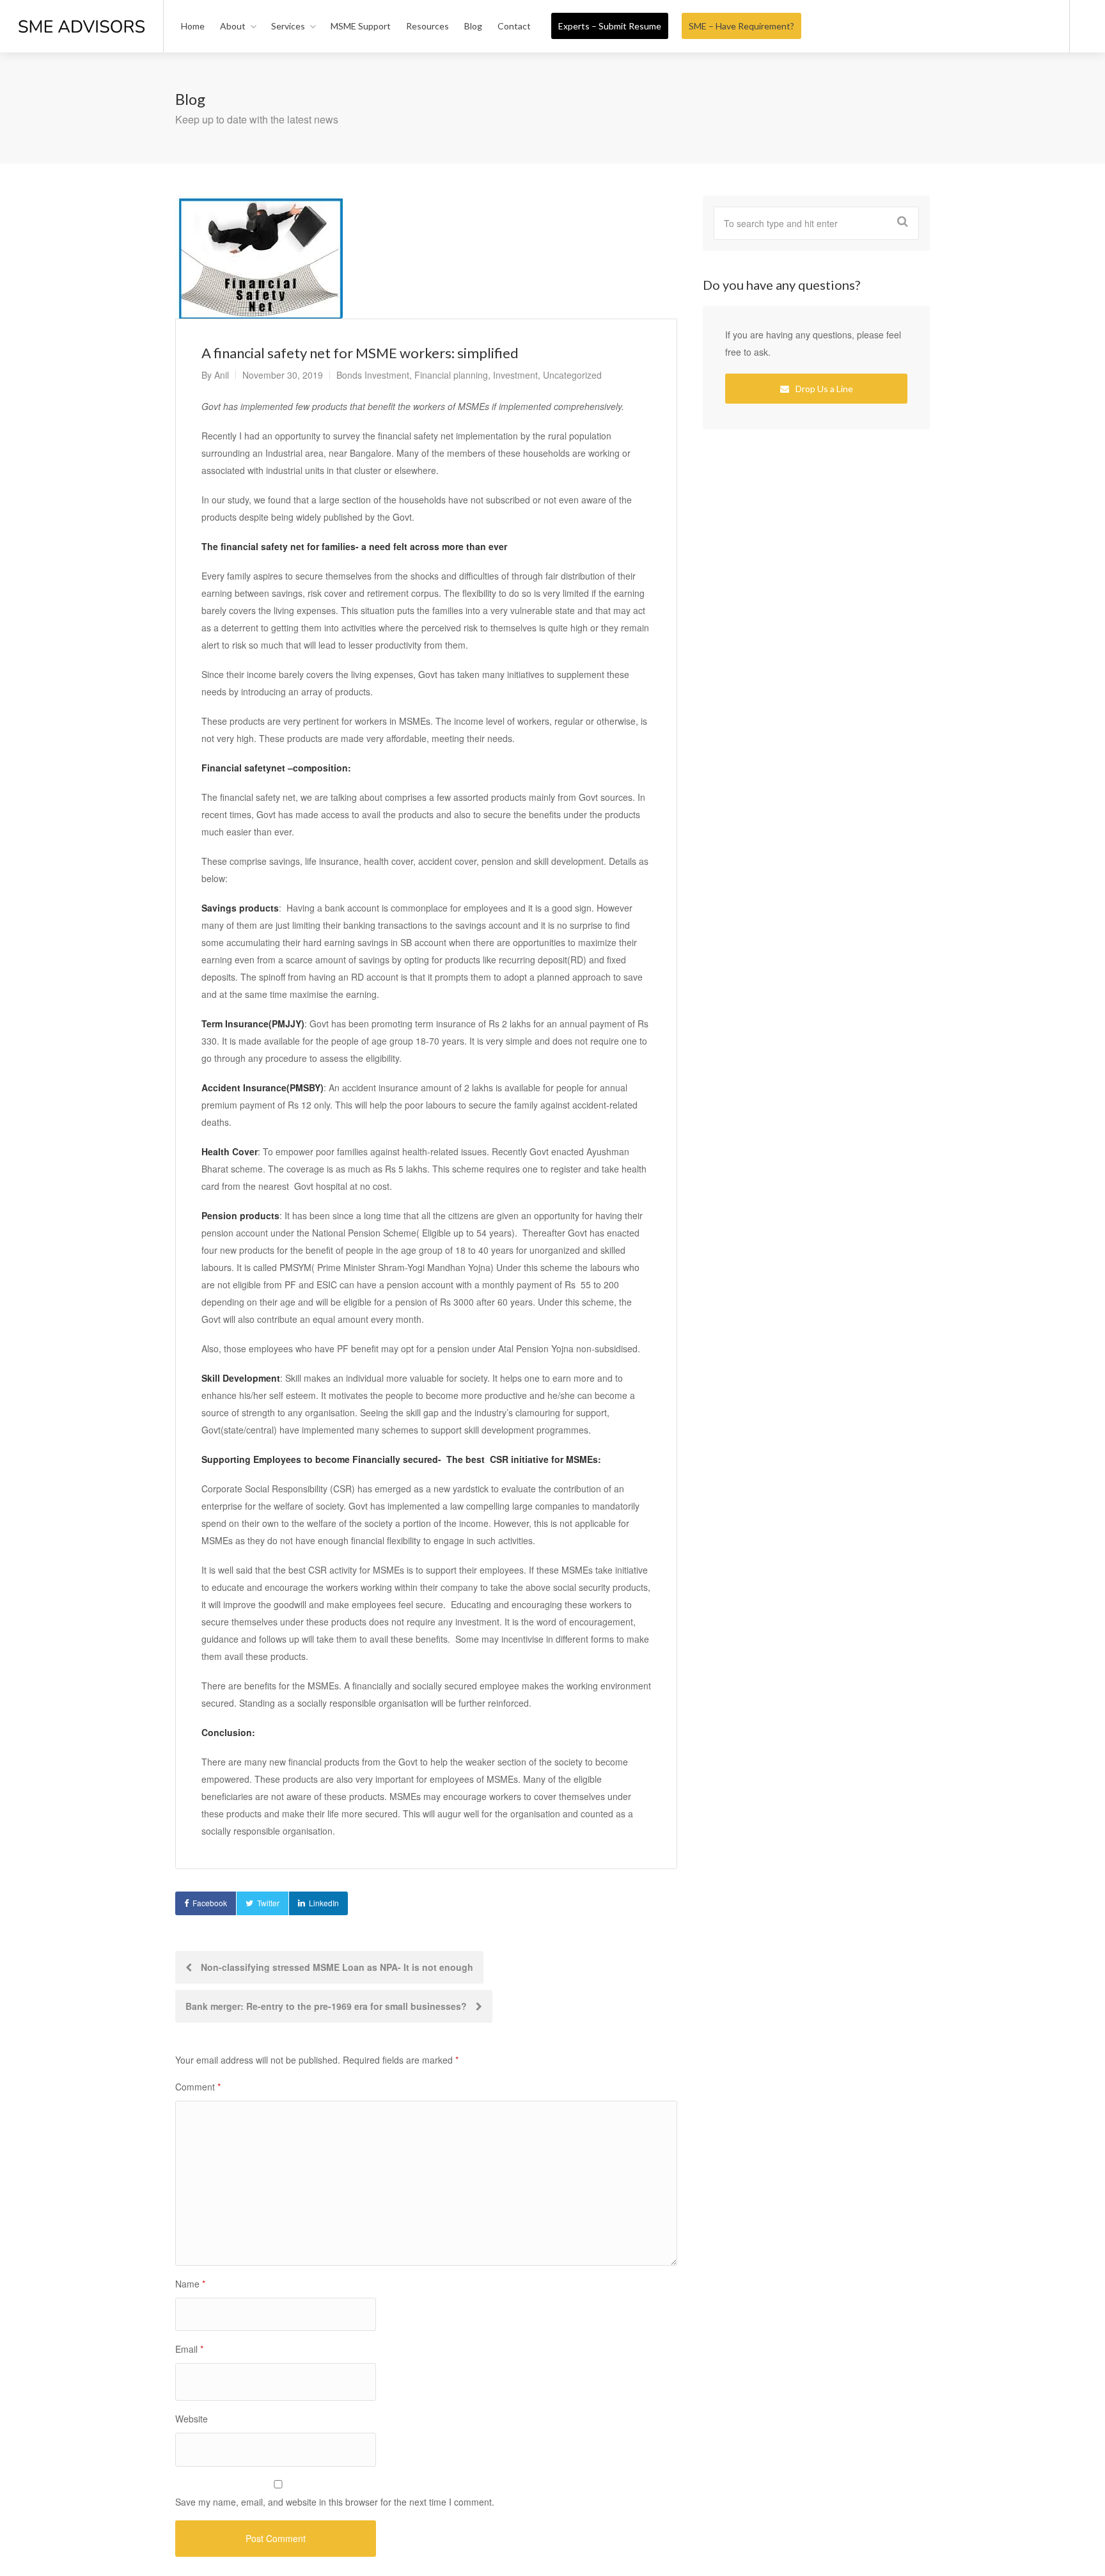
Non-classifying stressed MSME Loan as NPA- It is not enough (336, 1967)
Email (189, 2349)
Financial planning (451, 375)
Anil (222, 375)
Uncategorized (572, 375)
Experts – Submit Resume (610, 26)
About (233, 26)
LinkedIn (324, 1903)
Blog (473, 26)
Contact (514, 26)
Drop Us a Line (823, 389)
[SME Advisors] (82, 12)
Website (192, 2419)
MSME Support (361, 26)
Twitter (268, 1903)
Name (190, 2284)
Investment (515, 375)
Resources (427, 26)
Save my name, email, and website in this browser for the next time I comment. (335, 2502)
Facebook (210, 1903)
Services (288, 26)
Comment (198, 2087)
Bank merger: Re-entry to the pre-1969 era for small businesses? (327, 2006)
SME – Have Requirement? (741, 26)
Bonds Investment (373, 375)
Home (193, 26)
